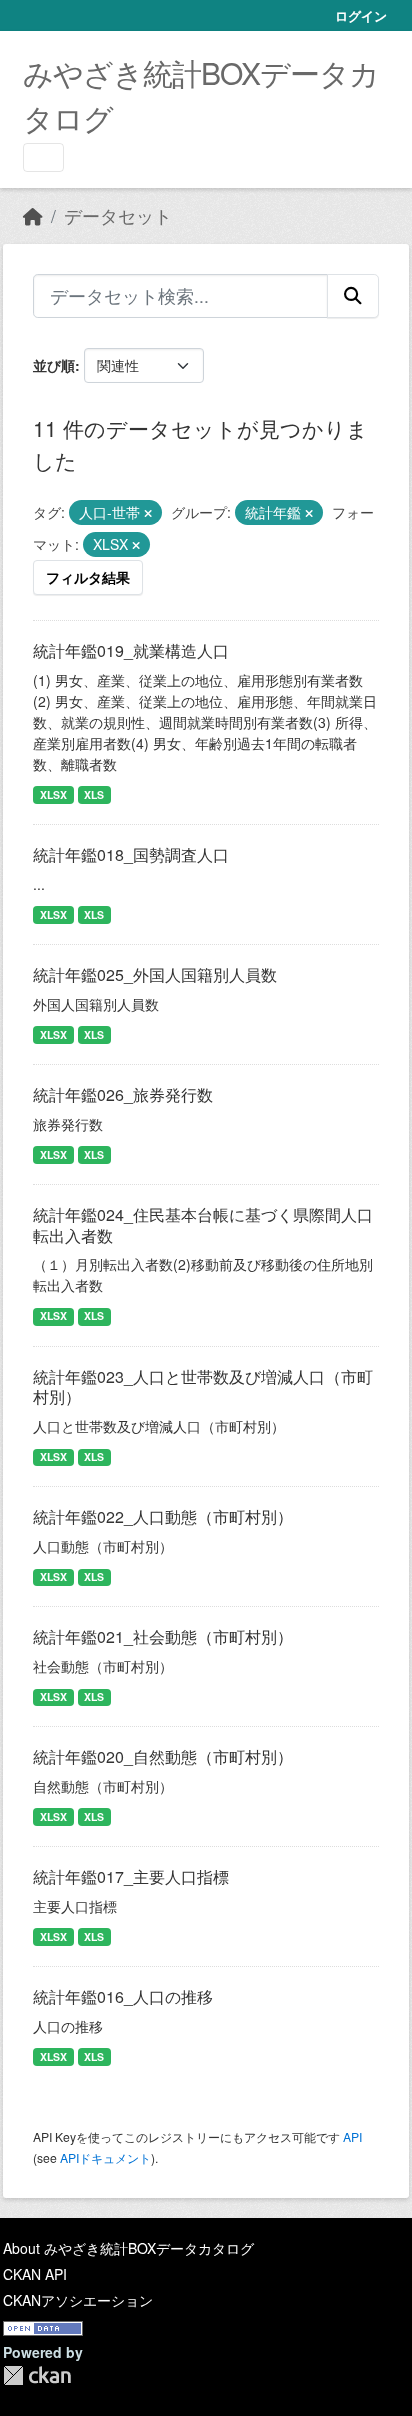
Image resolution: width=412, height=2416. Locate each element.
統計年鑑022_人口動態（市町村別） (163, 1516)
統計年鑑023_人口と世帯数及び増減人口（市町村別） (203, 1387)
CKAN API (35, 2274)
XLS (94, 794)
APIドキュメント (105, 2157)
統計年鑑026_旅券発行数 (123, 1094)
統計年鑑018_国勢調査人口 (131, 854)
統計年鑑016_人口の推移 (123, 1996)
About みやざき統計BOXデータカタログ (128, 2248)
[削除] (148, 513)
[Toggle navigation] (43, 157)
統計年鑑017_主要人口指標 (131, 1876)
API (352, 2136)
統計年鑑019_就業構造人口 (131, 650)
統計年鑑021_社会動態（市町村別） (163, 1636)
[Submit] (353, 296)
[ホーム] (33, 215)
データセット (118, 215)
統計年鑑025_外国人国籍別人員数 (155, 974)
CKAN (37, 2375)
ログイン (361, 15)
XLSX (53, 794)
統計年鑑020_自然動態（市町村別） (163, 1756)
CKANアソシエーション (78, 2300)
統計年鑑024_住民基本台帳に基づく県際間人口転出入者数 (203, 1225)
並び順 (54, 365)
